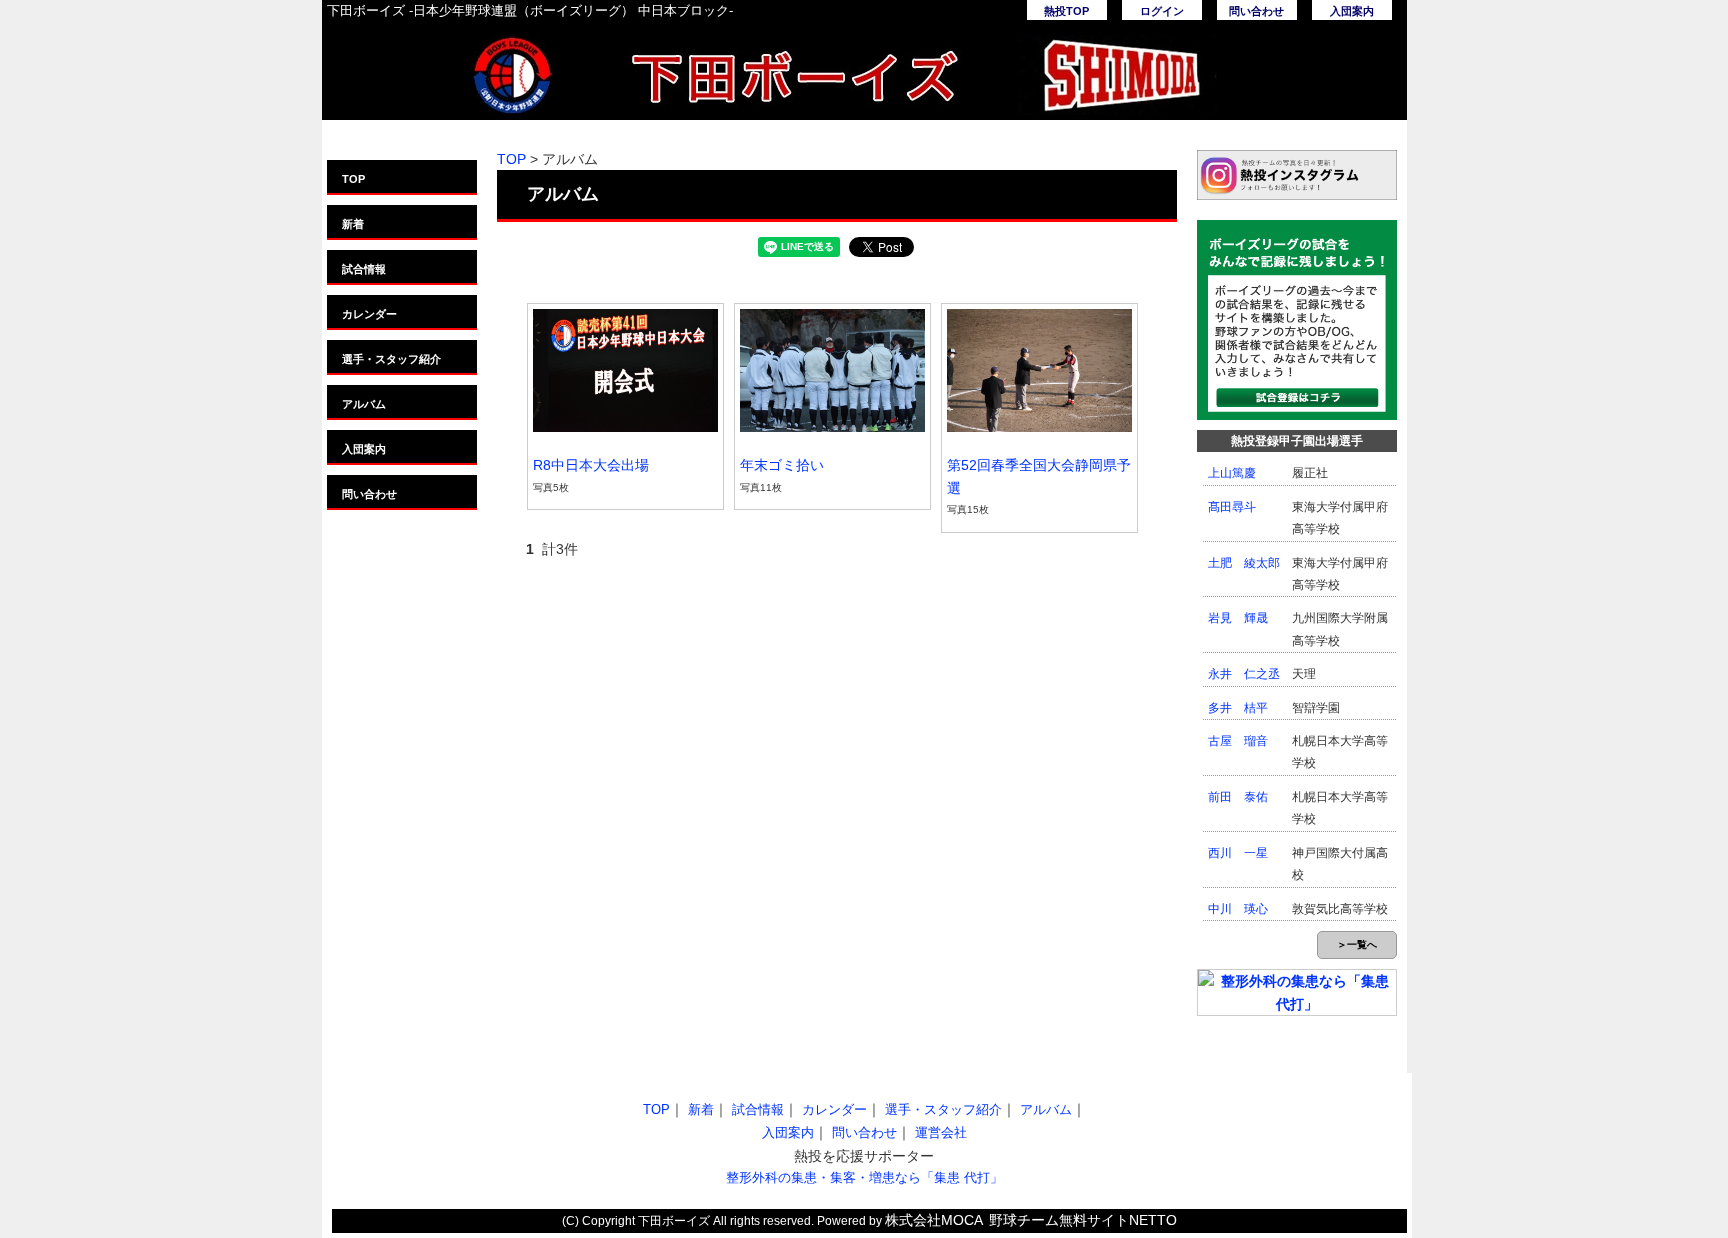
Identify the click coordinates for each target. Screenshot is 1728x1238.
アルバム (364, 404)
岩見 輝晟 (1238, 618)
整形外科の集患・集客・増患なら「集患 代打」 (864, 1177)
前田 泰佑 (1238, 797)
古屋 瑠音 (1238, 741)
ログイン (1162, 11)
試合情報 (364, 269)
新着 (353, 224)
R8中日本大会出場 (591, 465)
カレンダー (369, 314)
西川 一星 (1238, 853)
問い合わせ (1256, 11)
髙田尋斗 (1232, 507)
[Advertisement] (663, 903)
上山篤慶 (1232, 473)
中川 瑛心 (1238, 909)
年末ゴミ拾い (782, 465)
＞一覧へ (1357, 944)
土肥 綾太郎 (1244, 563)
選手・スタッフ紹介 (391, 359)
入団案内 (1352, 11)
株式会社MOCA (934, 1220)
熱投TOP (1066, 11)
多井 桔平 (1238, 708)
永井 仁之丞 (1244, 674)
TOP (353, 179)
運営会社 (941, 1132)
